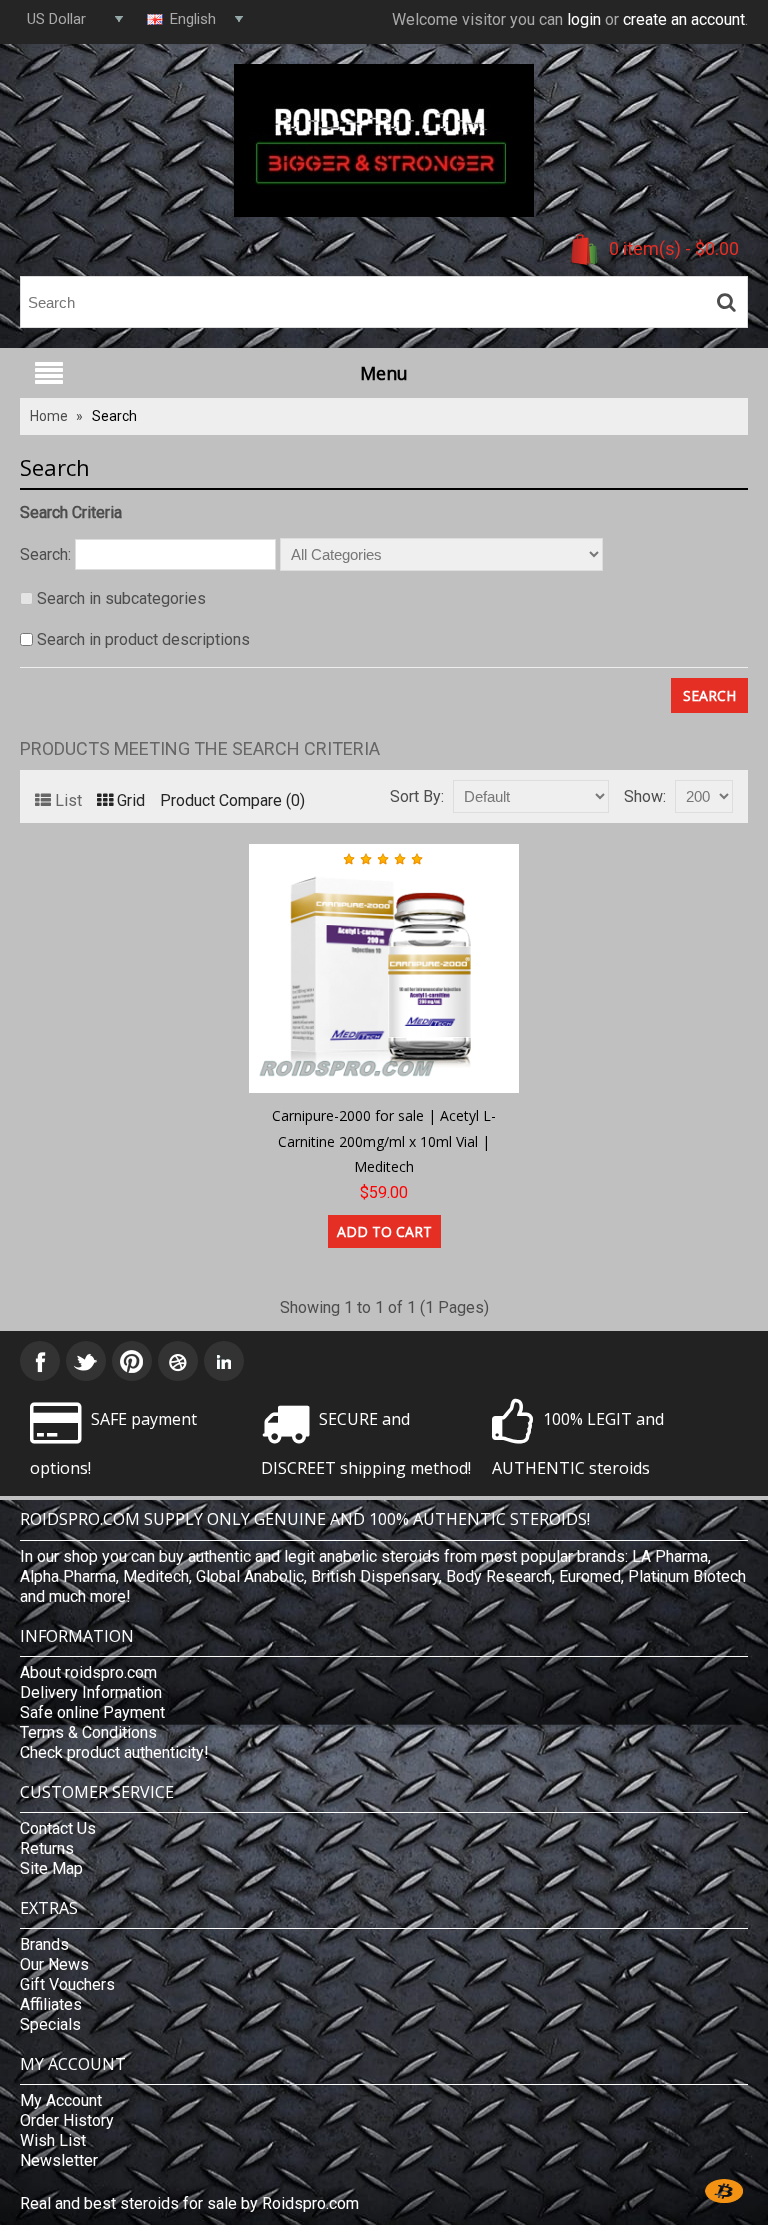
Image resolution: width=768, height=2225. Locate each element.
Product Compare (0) (232, 800)
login (584, 19)
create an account (684, 19)
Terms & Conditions (88, 1732)
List (68, 800)
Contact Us (58, 1828)
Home (49, 416)
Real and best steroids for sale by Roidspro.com (189, 2203)
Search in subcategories (121, 598)
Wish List (53, 2140)
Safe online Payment (92, 1712)
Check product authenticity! (114, 1752)
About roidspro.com (88, 1672)
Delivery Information (91, 1692)
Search (114, 416)
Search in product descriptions (143, 639)
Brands (44, 1944)
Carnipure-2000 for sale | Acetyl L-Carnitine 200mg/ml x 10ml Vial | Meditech (384, 1141)
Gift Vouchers (67, 1984)
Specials (50, 2024)
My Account (61, 2100)
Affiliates (51, 2004)
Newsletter (59, 2160)
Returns (47, 1848)
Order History (67, 2120)
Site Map (51, 1868)
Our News (54, 1964)
